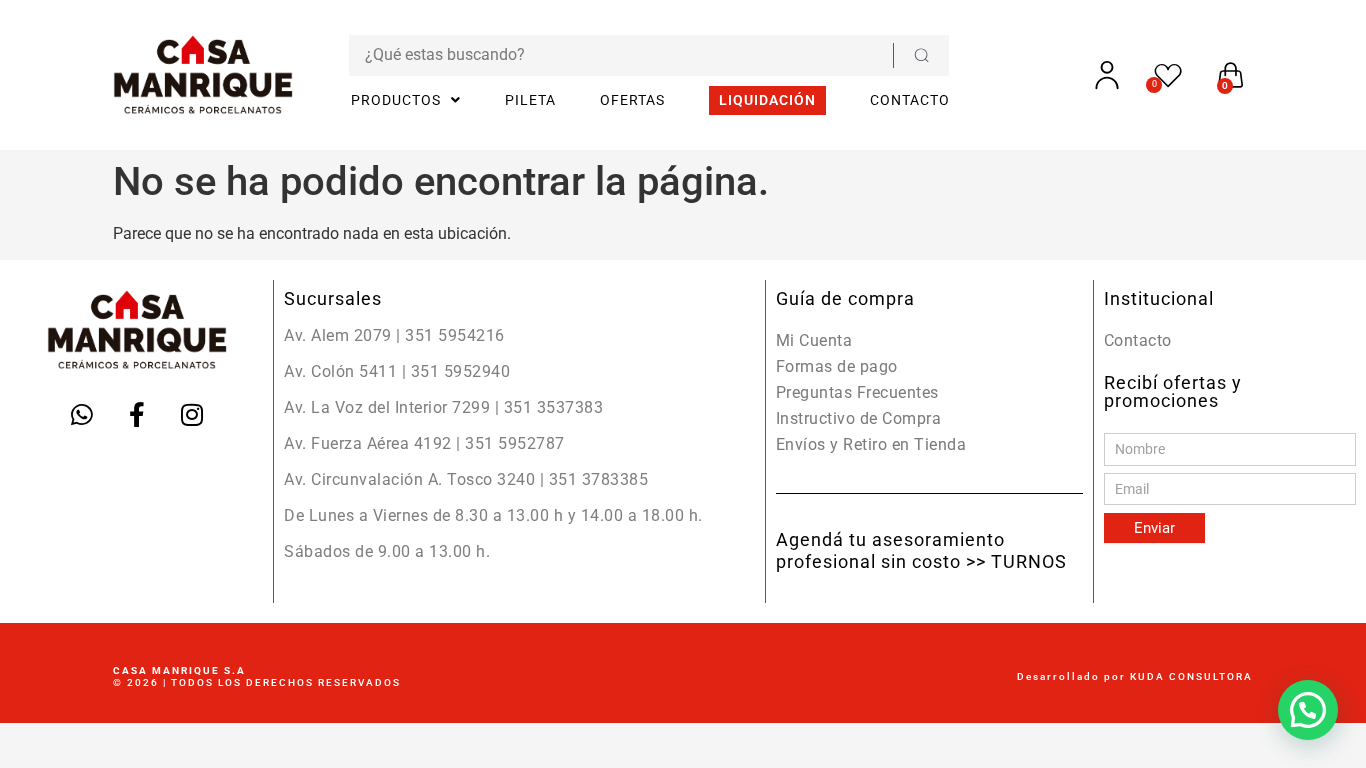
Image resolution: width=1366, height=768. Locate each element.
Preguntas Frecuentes (857, 392)
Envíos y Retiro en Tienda (871, 444)
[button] (1308, 710)
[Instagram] (192, 415)
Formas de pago (837, 366)
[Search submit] (921, 55)
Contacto (1138, 340)
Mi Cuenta (814, 340)
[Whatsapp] (82, 415)
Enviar (1154, 528)
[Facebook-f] (137, 415)
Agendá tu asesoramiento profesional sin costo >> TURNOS (921, 550)
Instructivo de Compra (859, 418)
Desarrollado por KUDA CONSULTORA (1135, 676)
